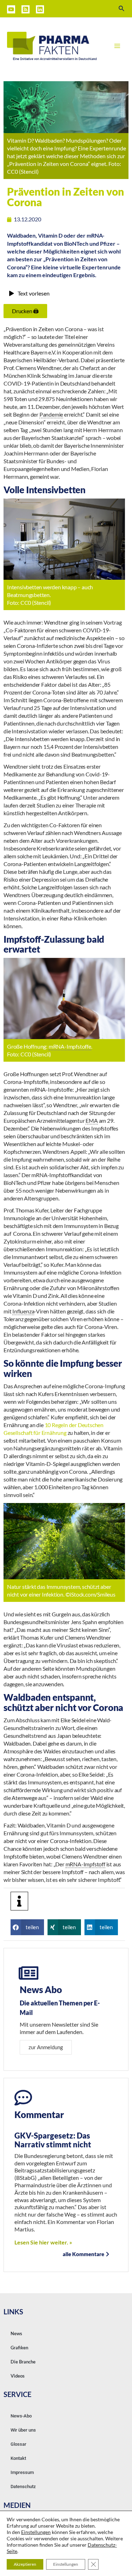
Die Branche (23, 2362)
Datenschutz (23, 2486)
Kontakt (18, 2458)
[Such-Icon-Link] (122, 9)
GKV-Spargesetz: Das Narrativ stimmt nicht (53, 2140)
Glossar (18, 2444)
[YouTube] (11, 9)
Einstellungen (36, 2532)
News (16, 2333)
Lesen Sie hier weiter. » (43, 2242)
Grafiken (19, 2348)
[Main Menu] (117, 46)
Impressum (22, 2472)
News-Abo (21, 2416)
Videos (18, 2376)
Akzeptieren (25, 2564)
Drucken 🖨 (25, 311)
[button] (27, 1927)
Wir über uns (23, 2430)
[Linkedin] (40, 9)
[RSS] (26, 9)
